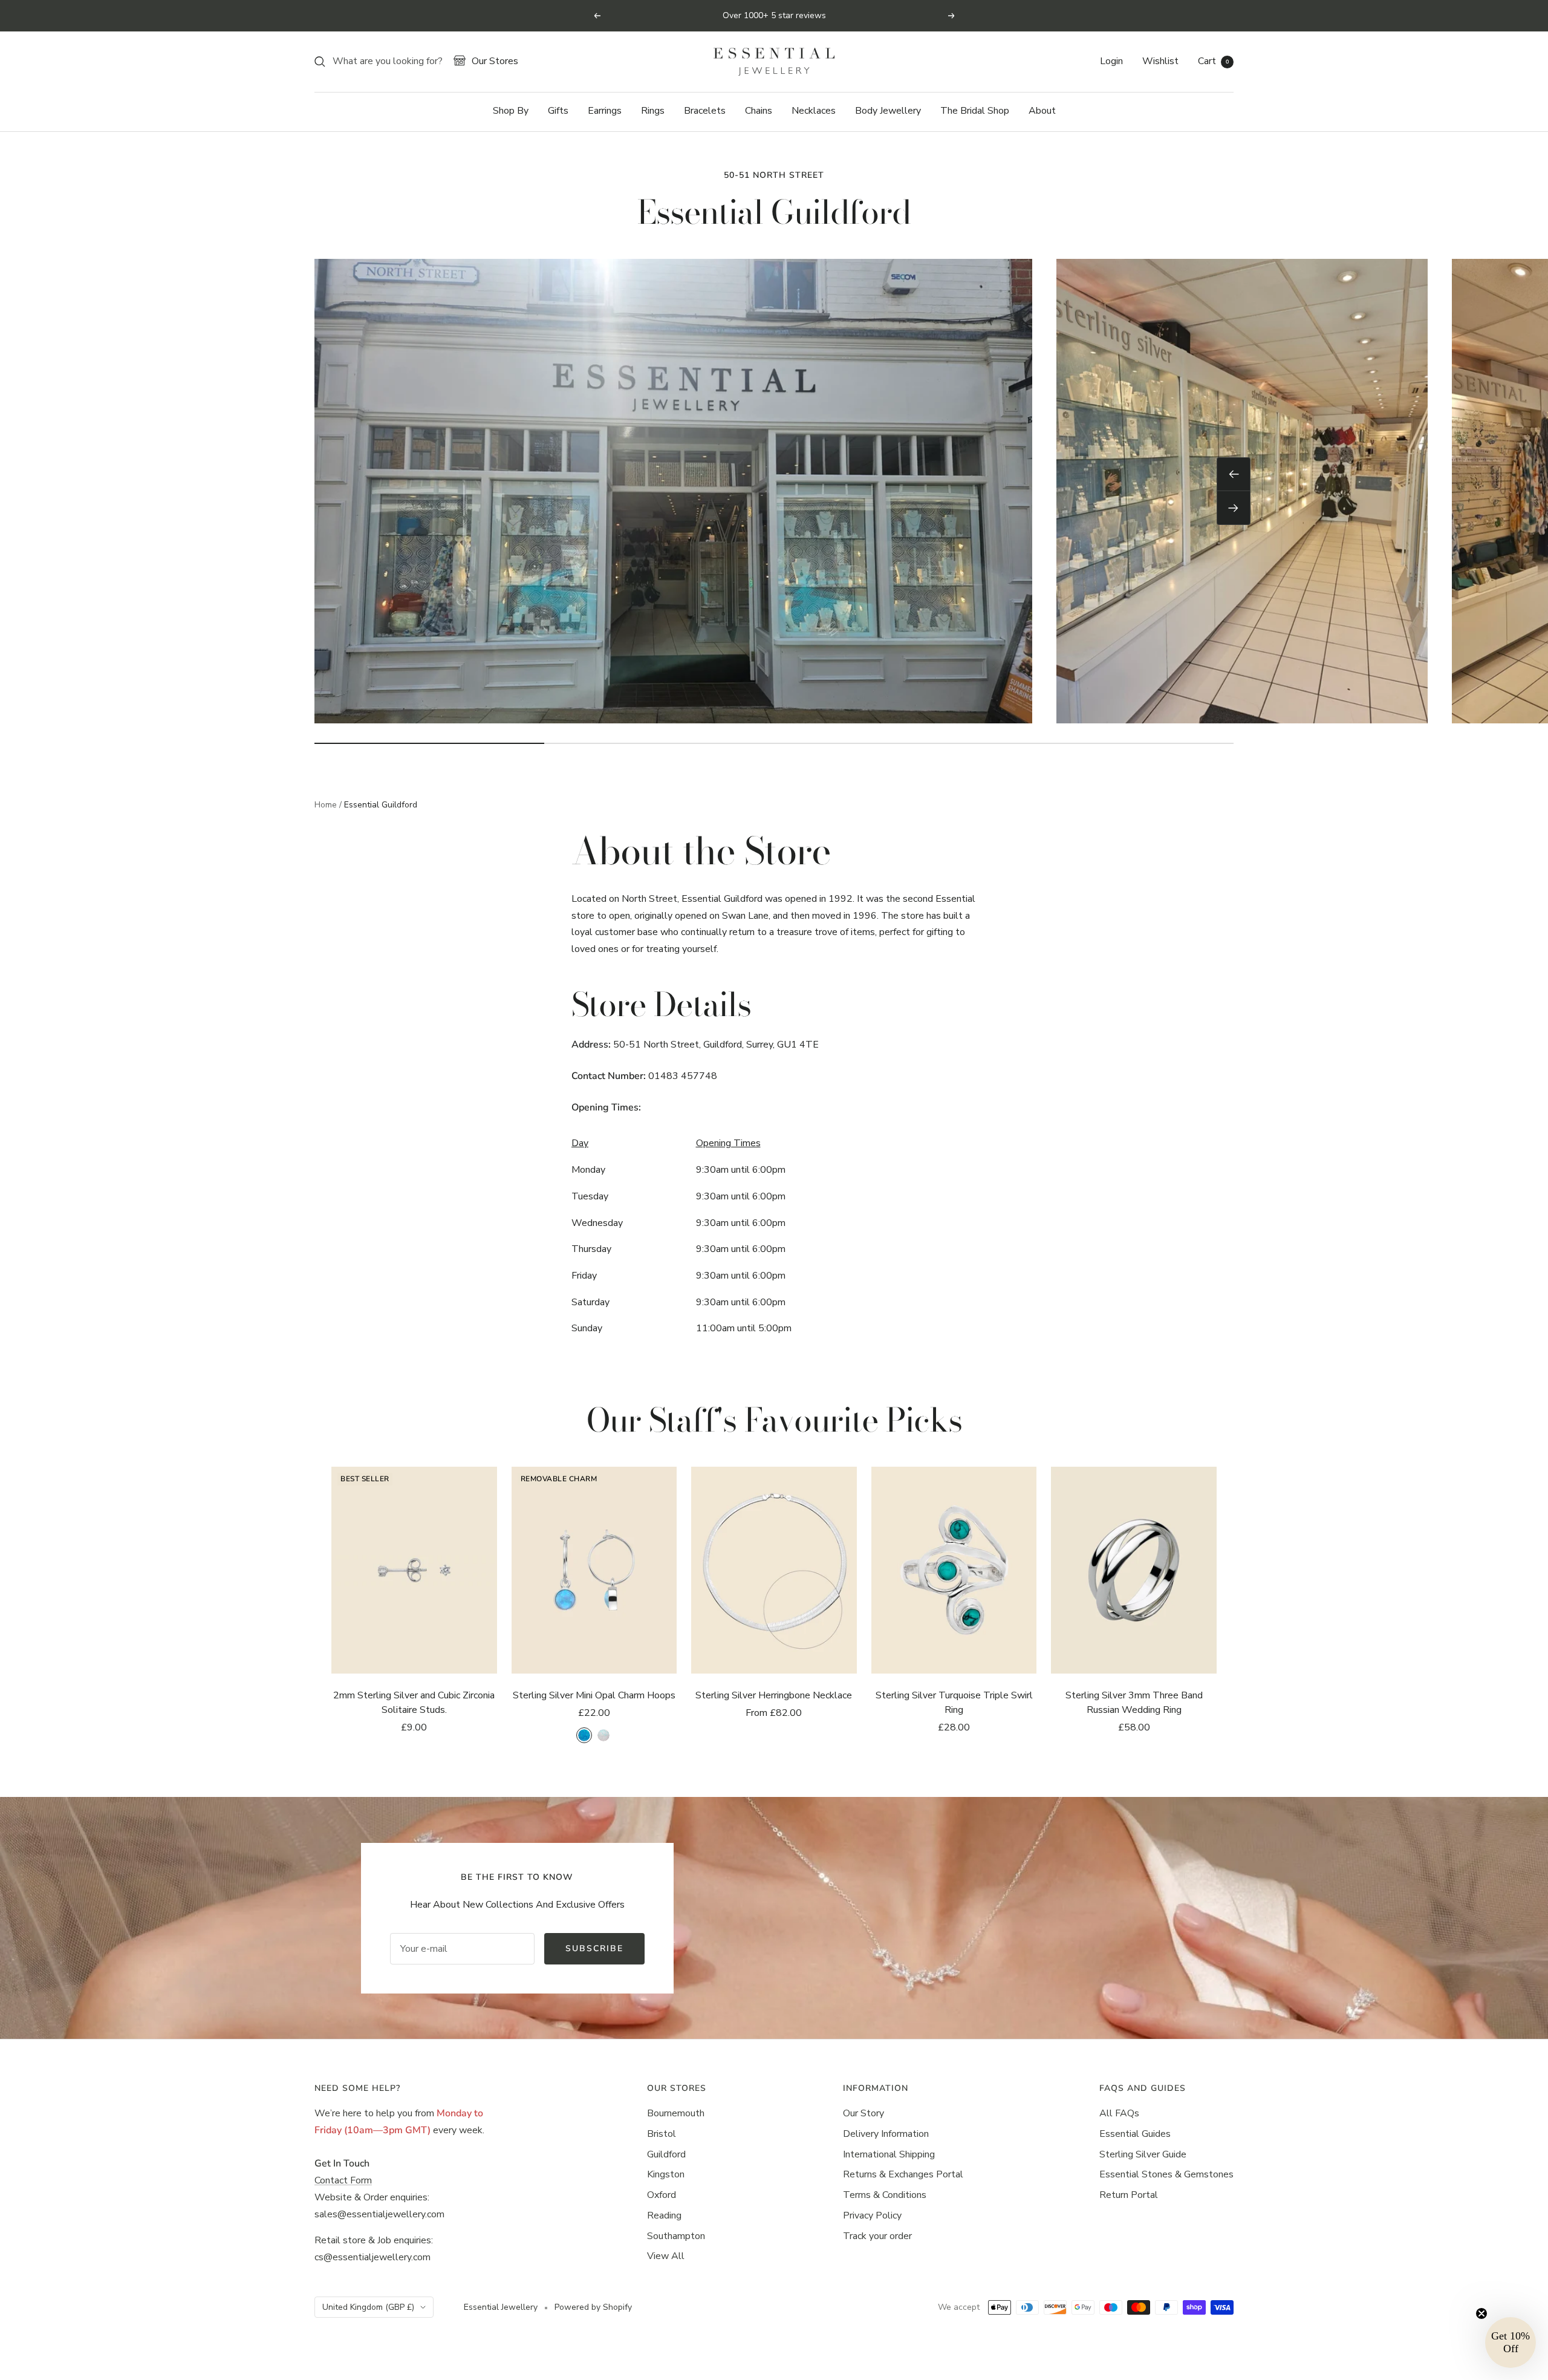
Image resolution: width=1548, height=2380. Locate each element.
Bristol (662, 2134)
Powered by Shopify (593, 2307)
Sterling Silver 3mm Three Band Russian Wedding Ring (1134, 1703)
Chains (759, 111)
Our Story (863, 2113)
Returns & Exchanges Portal (903, 2174)
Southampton (676, 2236)
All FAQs (1119, 2113)
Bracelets (705, 111)
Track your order (877, 2236)
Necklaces (814, 111)
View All (666, 2256)
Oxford (662, 2195)
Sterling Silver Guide (1143, 2154)
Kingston (666, 2174)
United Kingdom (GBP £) (368, 2307)
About (1042, 111)
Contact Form (343, 2180)
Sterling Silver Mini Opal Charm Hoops (594, 1695)
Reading (664, 2215)
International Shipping (889, 2154)
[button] (1511, 2343)
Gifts (558, 111)
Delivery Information (886, 2134)
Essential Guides (1135, 2134)
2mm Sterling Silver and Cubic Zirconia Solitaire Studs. (414, 1703)
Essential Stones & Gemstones (1166, 2174)
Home (326, 805)
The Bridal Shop (975, 111)
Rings (653, 111)
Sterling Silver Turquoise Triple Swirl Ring (954, 1703)
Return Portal (1129, 2195)
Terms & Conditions (885, 2195)
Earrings (605, 111)
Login (1111, 61)
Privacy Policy (872, 2215)
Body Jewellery (888, 111)
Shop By (511, 111)
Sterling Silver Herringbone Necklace (774, 1695)
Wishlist (1160, 61)
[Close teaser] (1481, 2313)
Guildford (666, 2154)
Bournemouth (676, 2113)
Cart (1213, 61)
